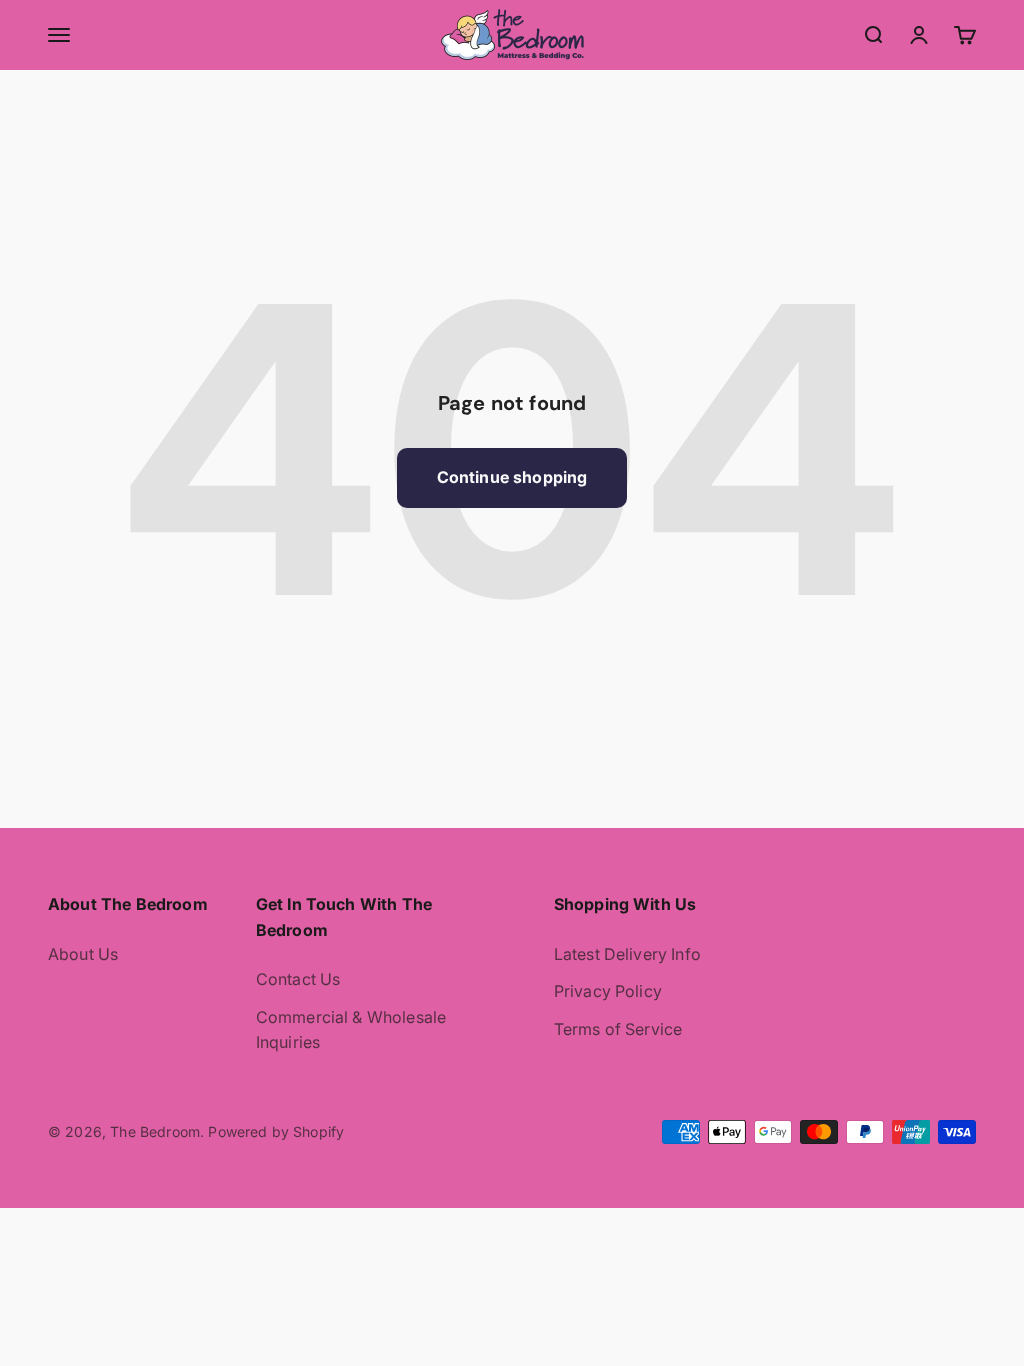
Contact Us (298, 979)
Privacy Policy (608, 991)
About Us (83, 954)
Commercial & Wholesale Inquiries (351, 1030)
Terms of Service (618, 1029)
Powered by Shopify (276, 1131)
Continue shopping (512, 477)
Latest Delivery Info (627, 954)
